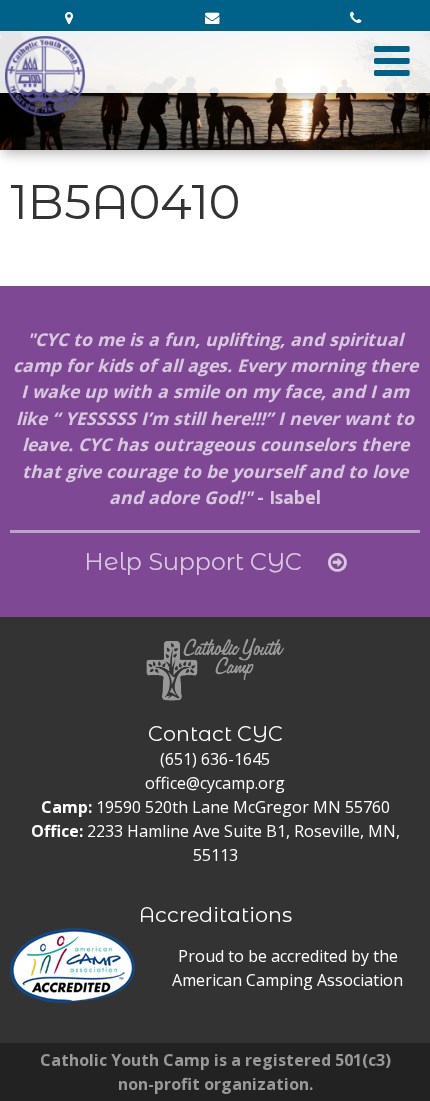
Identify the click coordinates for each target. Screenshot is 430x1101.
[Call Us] (358, 18)
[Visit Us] (71, 18)
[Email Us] (214, 18)
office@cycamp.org (215, 783)
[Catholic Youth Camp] (45, 76)
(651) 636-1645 (215, 759)
